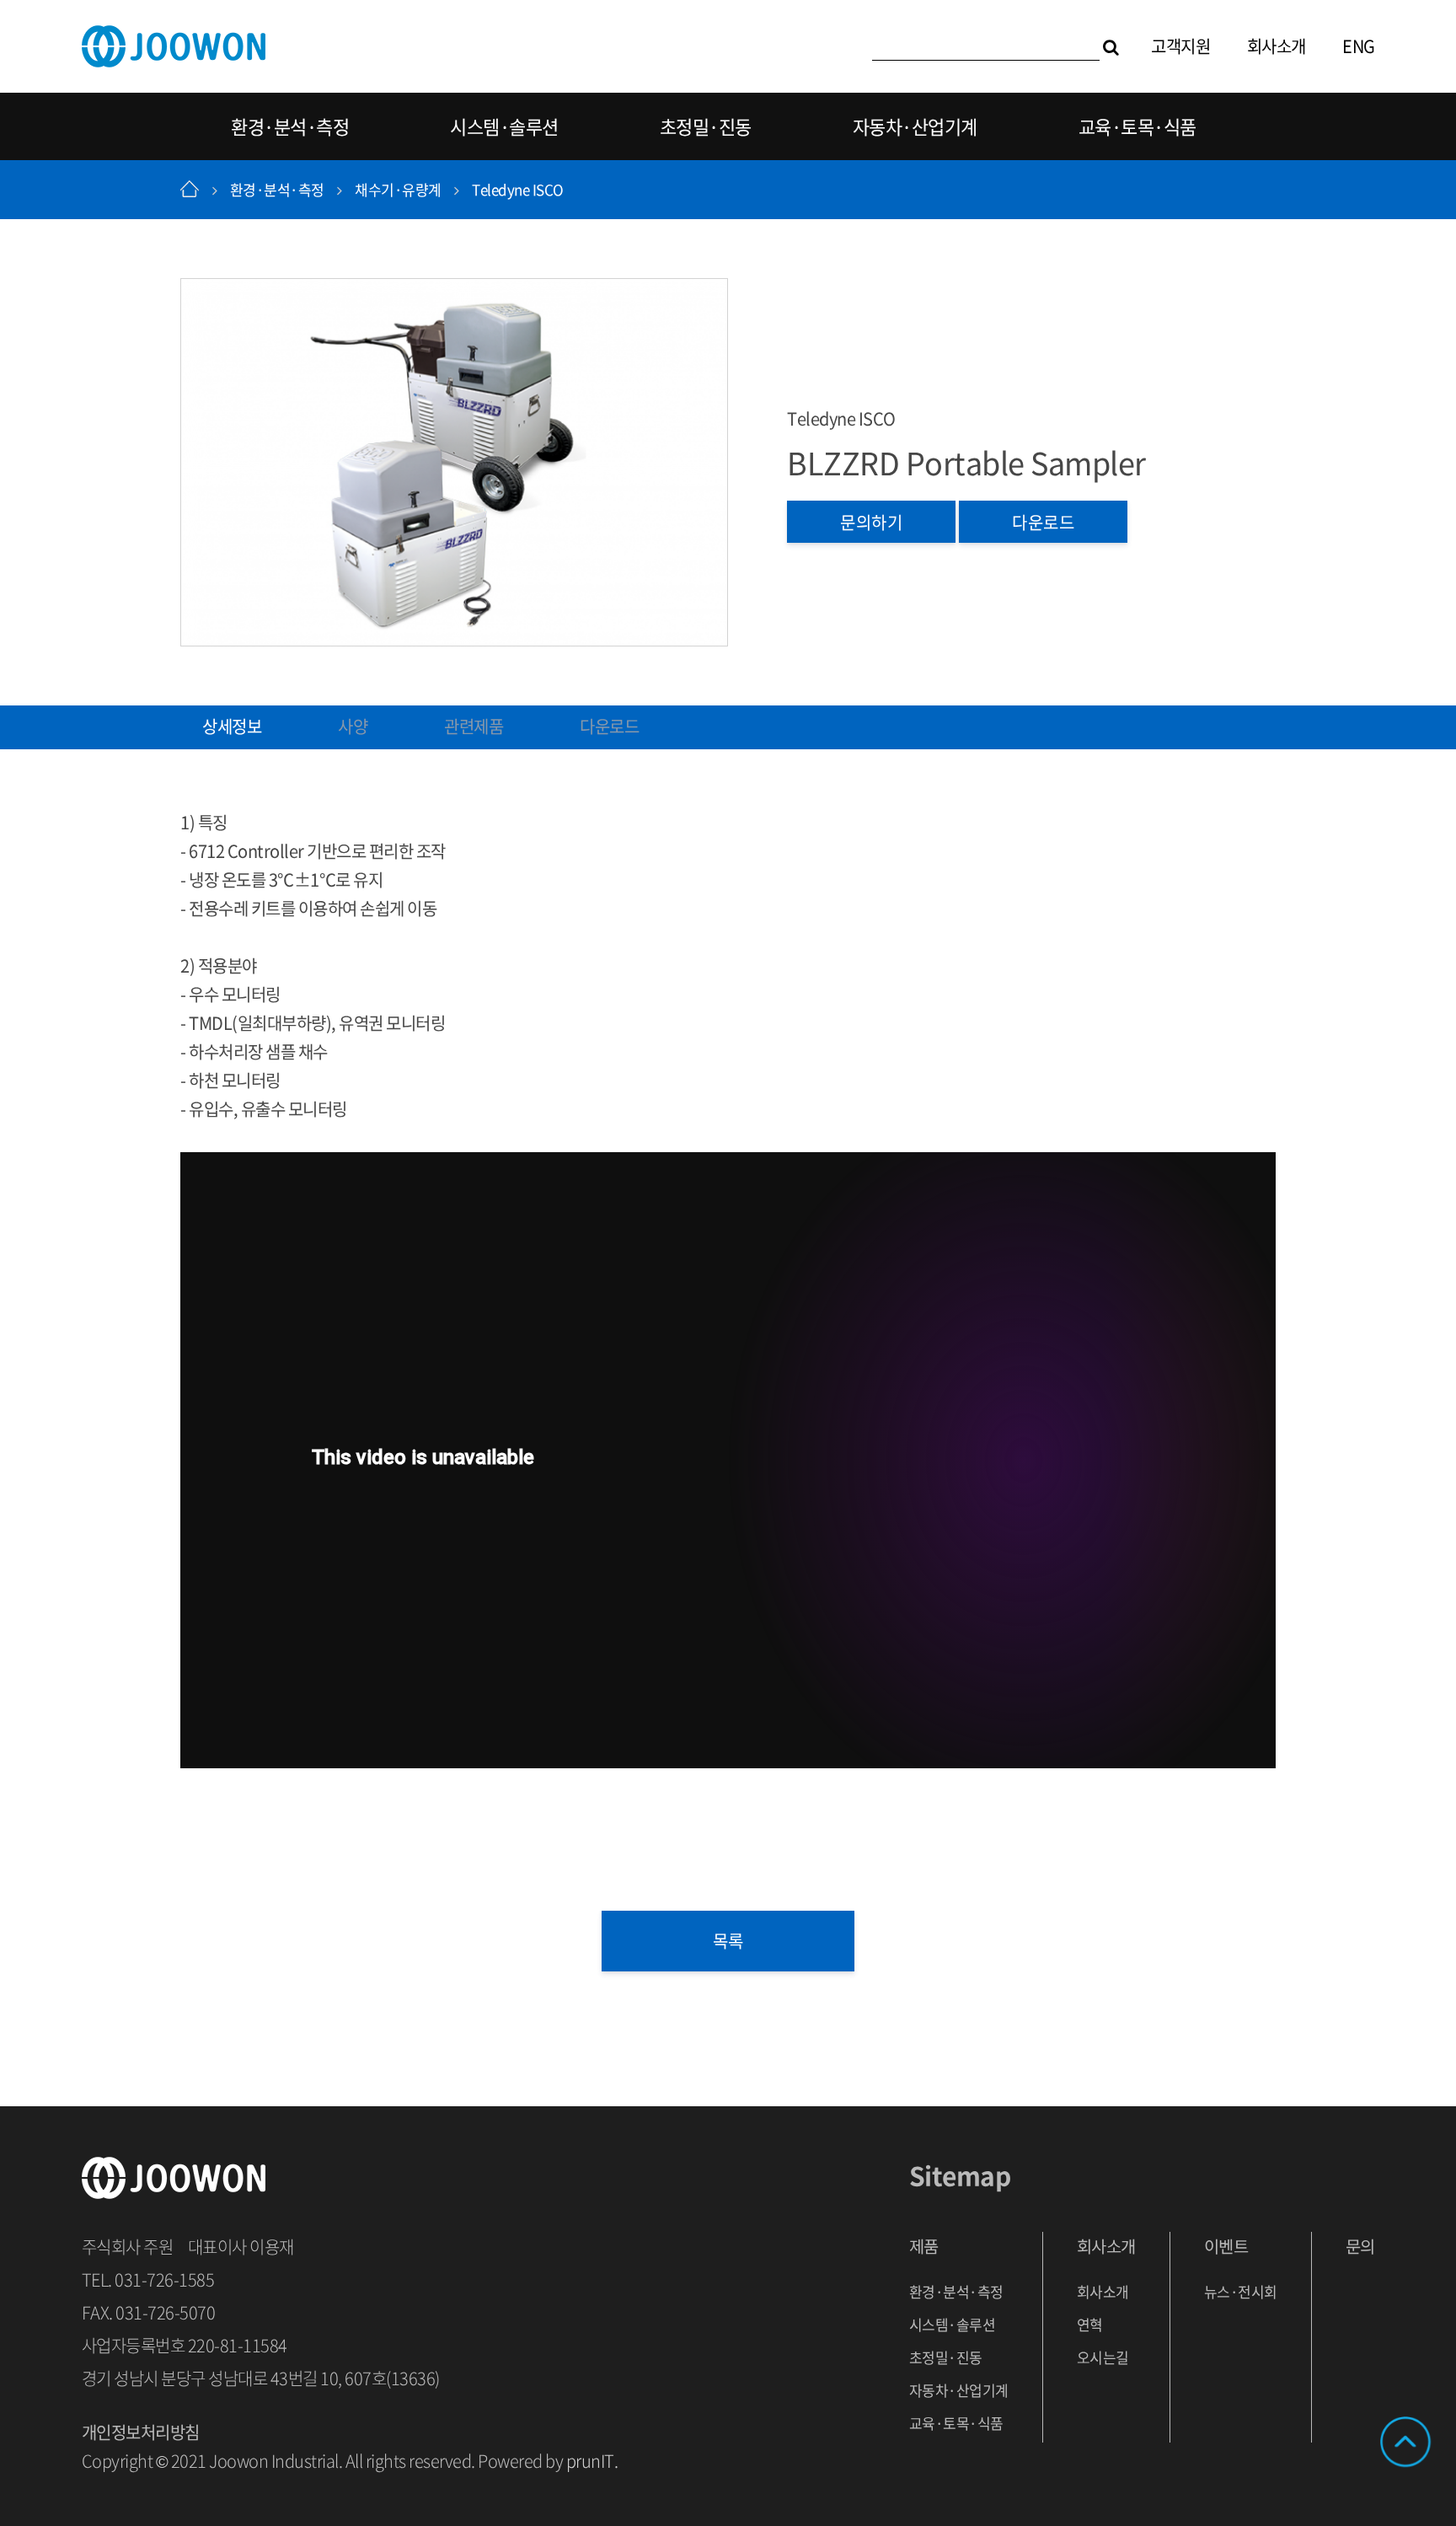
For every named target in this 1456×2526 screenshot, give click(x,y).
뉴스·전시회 (1241, 2291)
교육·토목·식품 (1137, 126)
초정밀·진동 (706, 126)
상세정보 (232, 726)
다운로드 (1043, 522)
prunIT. (592, 2461)
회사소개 (1277, 46)
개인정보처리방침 (141, 2432)
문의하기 (871, 522)
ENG (1359, 46)
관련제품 (474, 726)
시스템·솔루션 (504, 126)
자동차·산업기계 (915, 126)
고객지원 (1180, 46)
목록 (728, 1941)
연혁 (1090, 2324)
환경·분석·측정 (290, 126)
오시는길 (1103, 2357)
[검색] (1111, 46)
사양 (353, 726)
